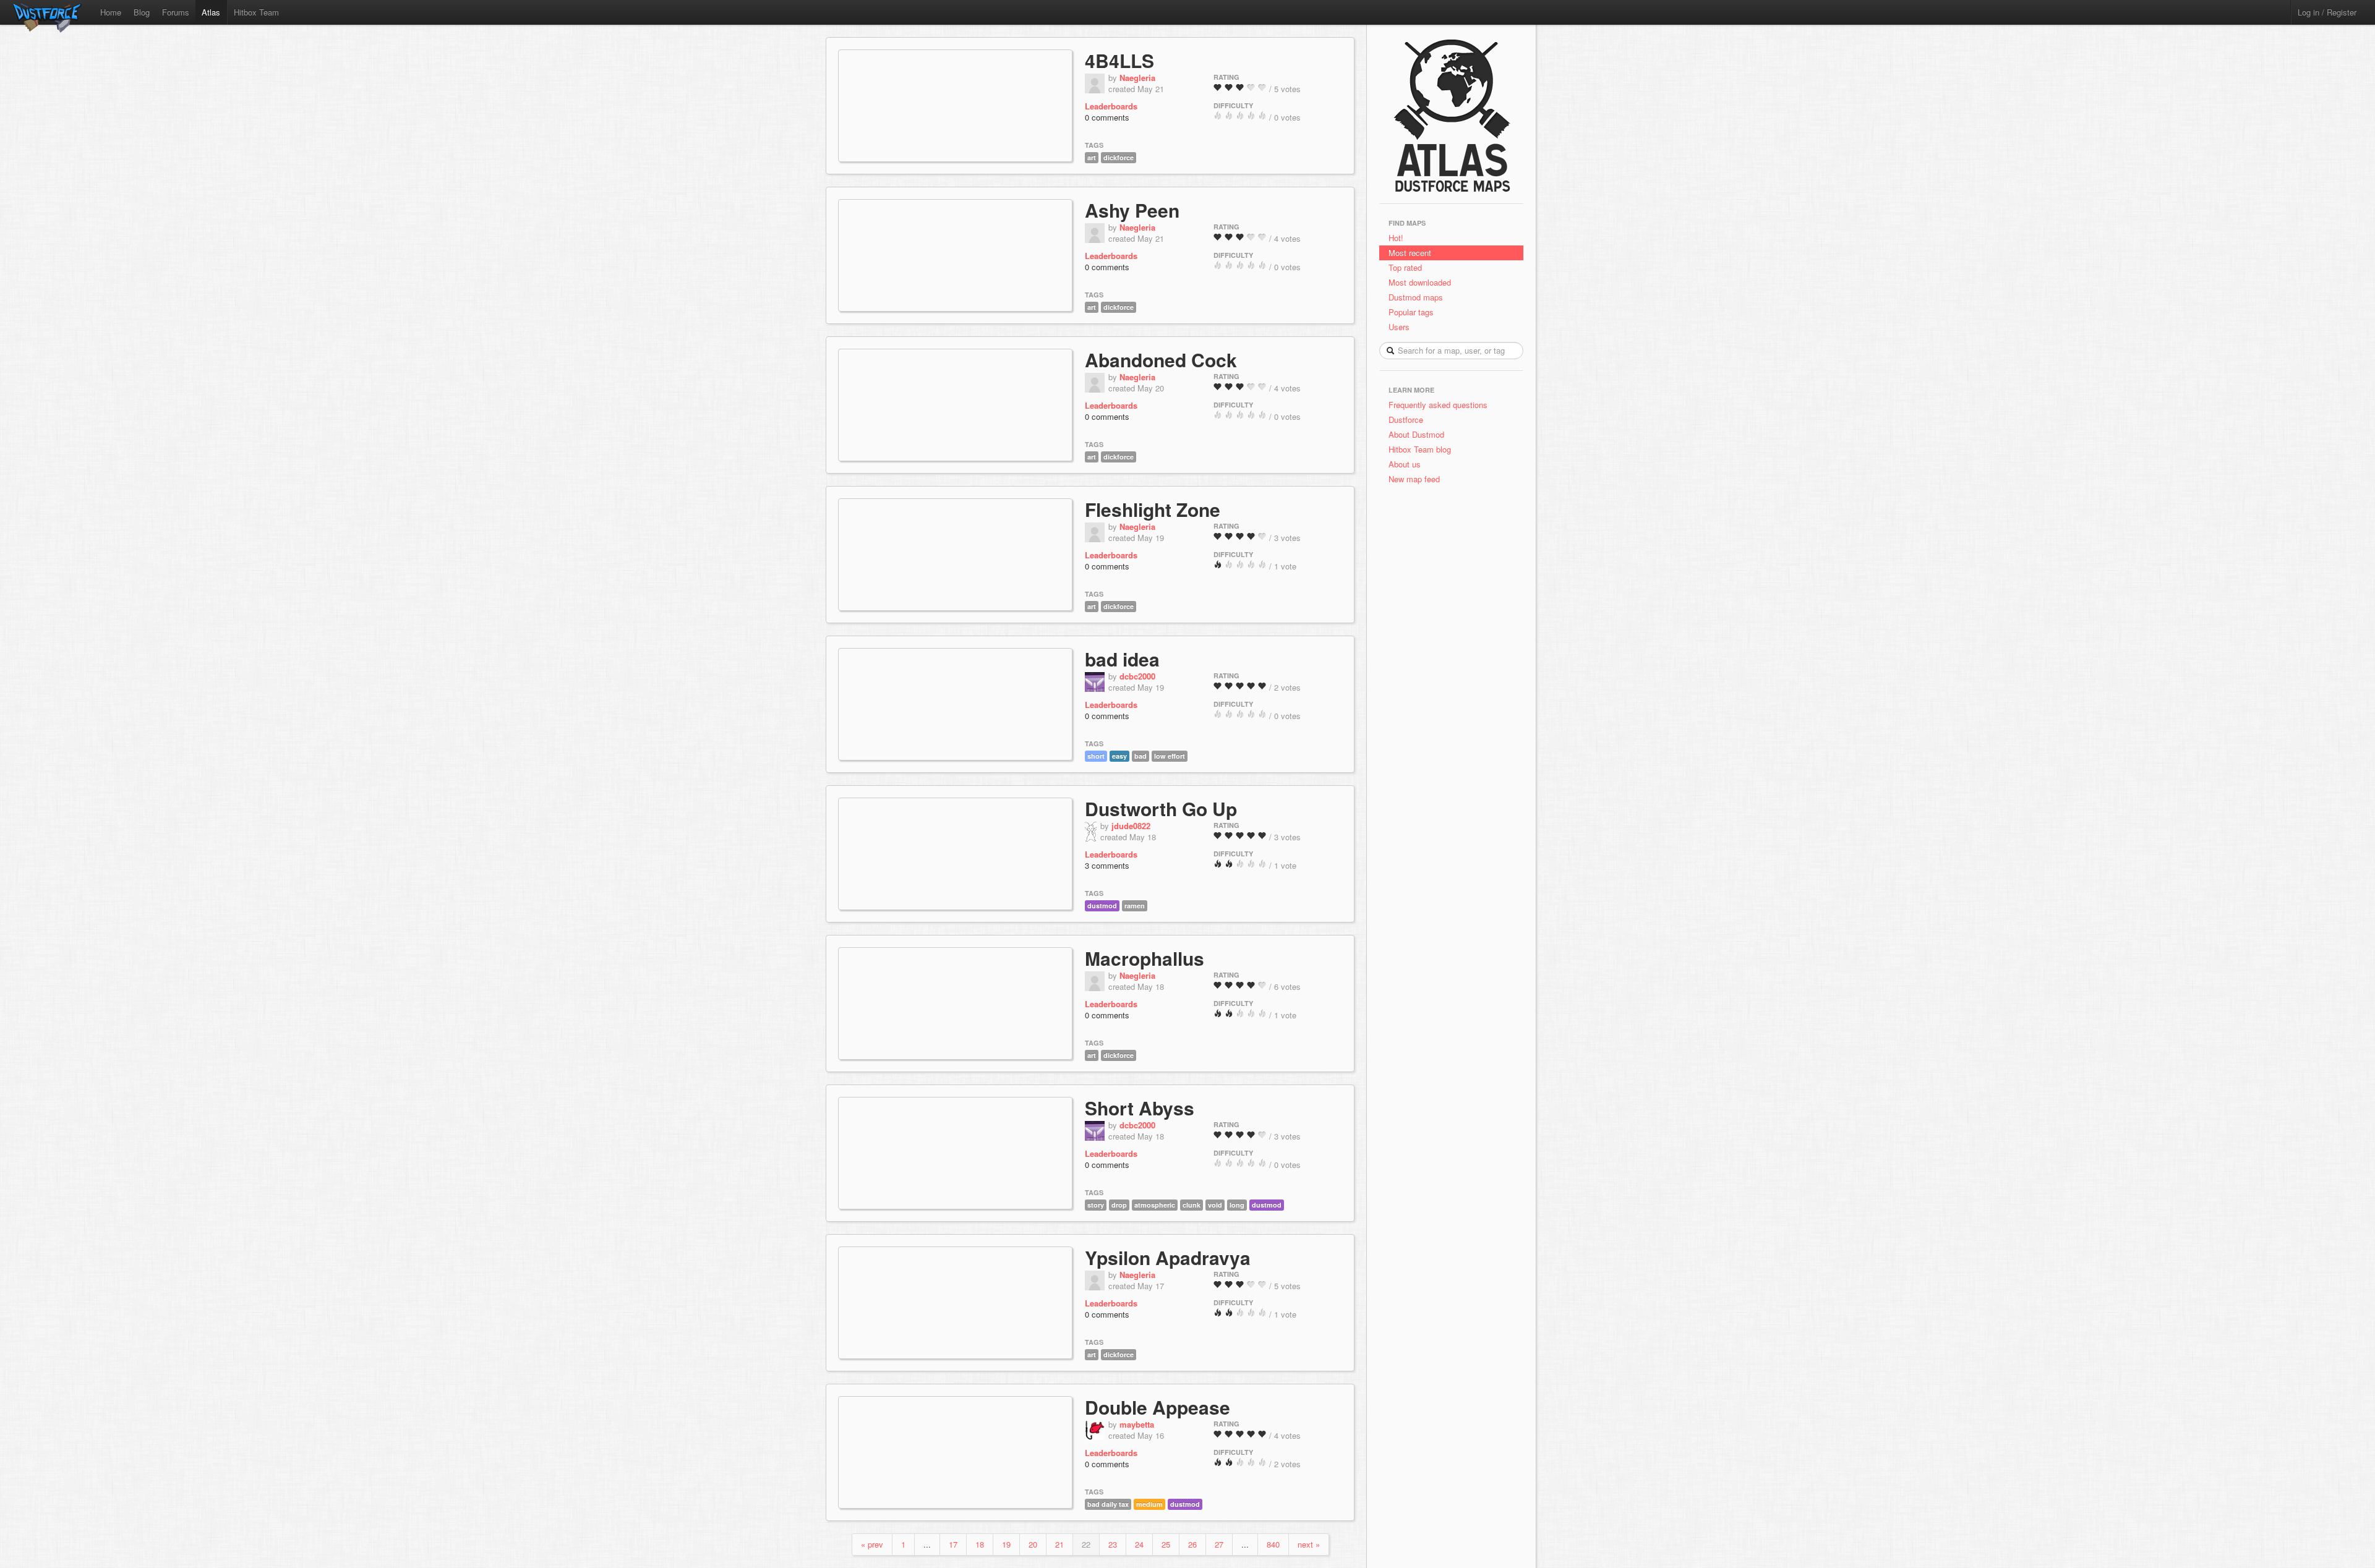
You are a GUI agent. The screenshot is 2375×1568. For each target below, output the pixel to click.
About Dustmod (1416, 434)
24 (1139, 1544)
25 (1166, 1544)
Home (111, 12)
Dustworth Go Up (1161, 808)
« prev (872, 1544)
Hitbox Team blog (1420, 449)
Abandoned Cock (1161, 360)
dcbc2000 (1137, 676)
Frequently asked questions (1438, 405)
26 (1192, 1544)
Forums (176, 12)
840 (1273, 1544)
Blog (142, 12)
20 (1033, 1544)
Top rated (1405, 267)
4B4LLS (1119, 60)
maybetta (1137, 1424)
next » (1309, 1544)
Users (1399, 327)
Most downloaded (1420, 282)
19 (1006, 1544)
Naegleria (1137, 78)
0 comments (1107, 117)
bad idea (1122, 659)
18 (980, 1544)
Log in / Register (2327, 12)
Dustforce (1406, 420)
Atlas (211, 12)
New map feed (1417, 479)
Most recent (1410, 253)
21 (1059, 1544)
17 (953, 1544)
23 (1113, 1544)
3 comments (1107, 865)
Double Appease (1158, 1407)
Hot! (1396, 238)
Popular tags (1411, 312)
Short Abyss (1140, 1108)
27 (1219, 1544)
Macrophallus (1145, 958)
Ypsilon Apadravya (1168, 1257)
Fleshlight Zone (1153, 509)
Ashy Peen (1132, 210)
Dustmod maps (1416, 297)
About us (1405, 464)
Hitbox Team (256, 12)
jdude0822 (1131, 826)
